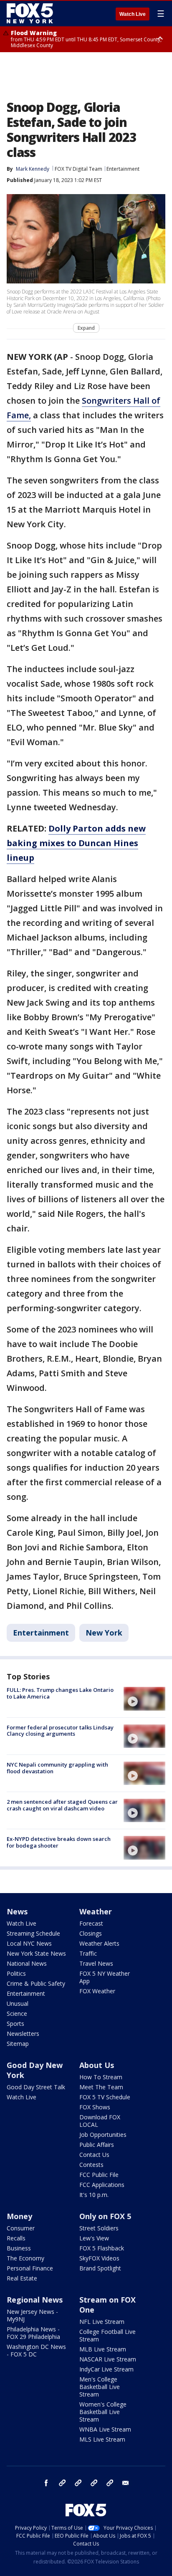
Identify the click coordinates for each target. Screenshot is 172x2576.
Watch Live (133, 14)
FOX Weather (97, 1991)
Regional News (35, 2300)
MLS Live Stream (102, 2439)
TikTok (78, 2483)
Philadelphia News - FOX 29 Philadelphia (33, 2333)
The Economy (25, 2258)
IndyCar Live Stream (106, 2369)
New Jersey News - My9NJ (32, 2315)
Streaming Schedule (33, 1933)
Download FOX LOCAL (100, 2121)
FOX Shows (95, 2107)
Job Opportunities (103, 2135)
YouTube (94, 2483)
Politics (16, 1973)
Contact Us (94, 2155)
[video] (144, 1699)
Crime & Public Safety (36, 1983)
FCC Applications (102, 2185)
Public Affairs (97, 2145)
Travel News (96, 1963)
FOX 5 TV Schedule (105, 2097)
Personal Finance (30, 2268)
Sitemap (18, 2044)
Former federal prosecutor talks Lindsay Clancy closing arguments (60, 1731)
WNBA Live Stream (105, 2429)
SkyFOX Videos (99, 2258)
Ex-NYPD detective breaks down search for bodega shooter (59, 1842)
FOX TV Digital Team (78, 169)
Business (19, 2248)
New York (104, 1633)
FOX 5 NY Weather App (105, 1977)
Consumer (21, 2228)
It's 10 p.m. (94, 2195)
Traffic (88, 1953)
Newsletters (23, 2034)
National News (27, 1963)
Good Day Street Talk (36, 2087)
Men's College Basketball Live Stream (100, 2387)
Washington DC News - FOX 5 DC (36, 2350)
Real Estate (22, 2278)
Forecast (91, 1923)
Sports (15, 2024)
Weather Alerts (99, 1943)
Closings (91, 1933)
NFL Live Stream (102, 2322)
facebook (46, 2483)
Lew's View (94, 2238)
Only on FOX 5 (105, 2216)
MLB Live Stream (103, 2349)
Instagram (62, 2483)
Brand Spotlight (100, 2268)
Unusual (18, 2003)
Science (17, 2014)
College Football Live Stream (107, 2335)
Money (19, 2216)
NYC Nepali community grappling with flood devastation (57, 1768)
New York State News (36, 1953)
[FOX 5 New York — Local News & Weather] (31, 13)
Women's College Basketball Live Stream (103, 2412)
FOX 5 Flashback (102, 2248)
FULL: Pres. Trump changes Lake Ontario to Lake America (60, 1693)
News (17, 1911)
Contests (91, 2165)
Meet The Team (101, 2087)
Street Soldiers (99, 2228)
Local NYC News (29, 1943)
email (126, 2483)
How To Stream (101, 2077)
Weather (96, 1911)
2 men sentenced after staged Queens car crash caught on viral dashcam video (62, 1805)
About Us (97, 2065)
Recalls (16, 2238)
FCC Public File (99, 2175)
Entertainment (123, 169)
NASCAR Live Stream (108, 2359)
